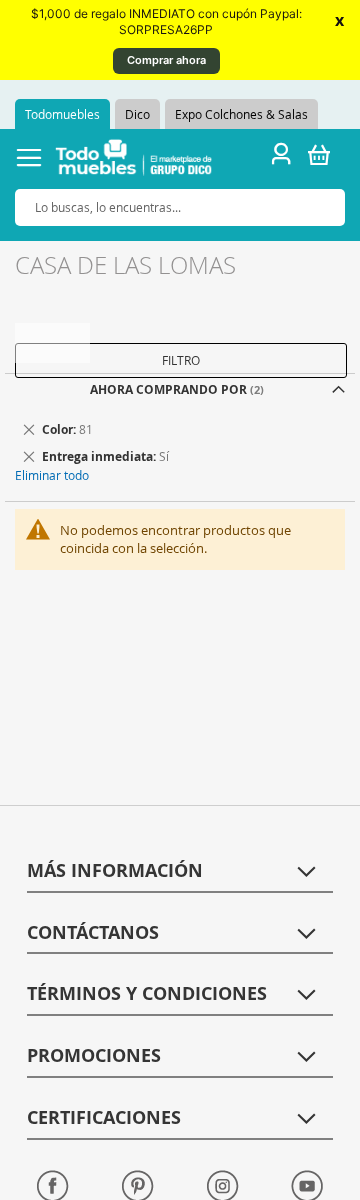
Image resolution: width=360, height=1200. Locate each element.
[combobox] (180, 207)
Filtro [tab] (181, 360)
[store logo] (134, 160)
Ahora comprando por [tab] (168, 389)
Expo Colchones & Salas (241, 114)
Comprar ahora (166, 60)
